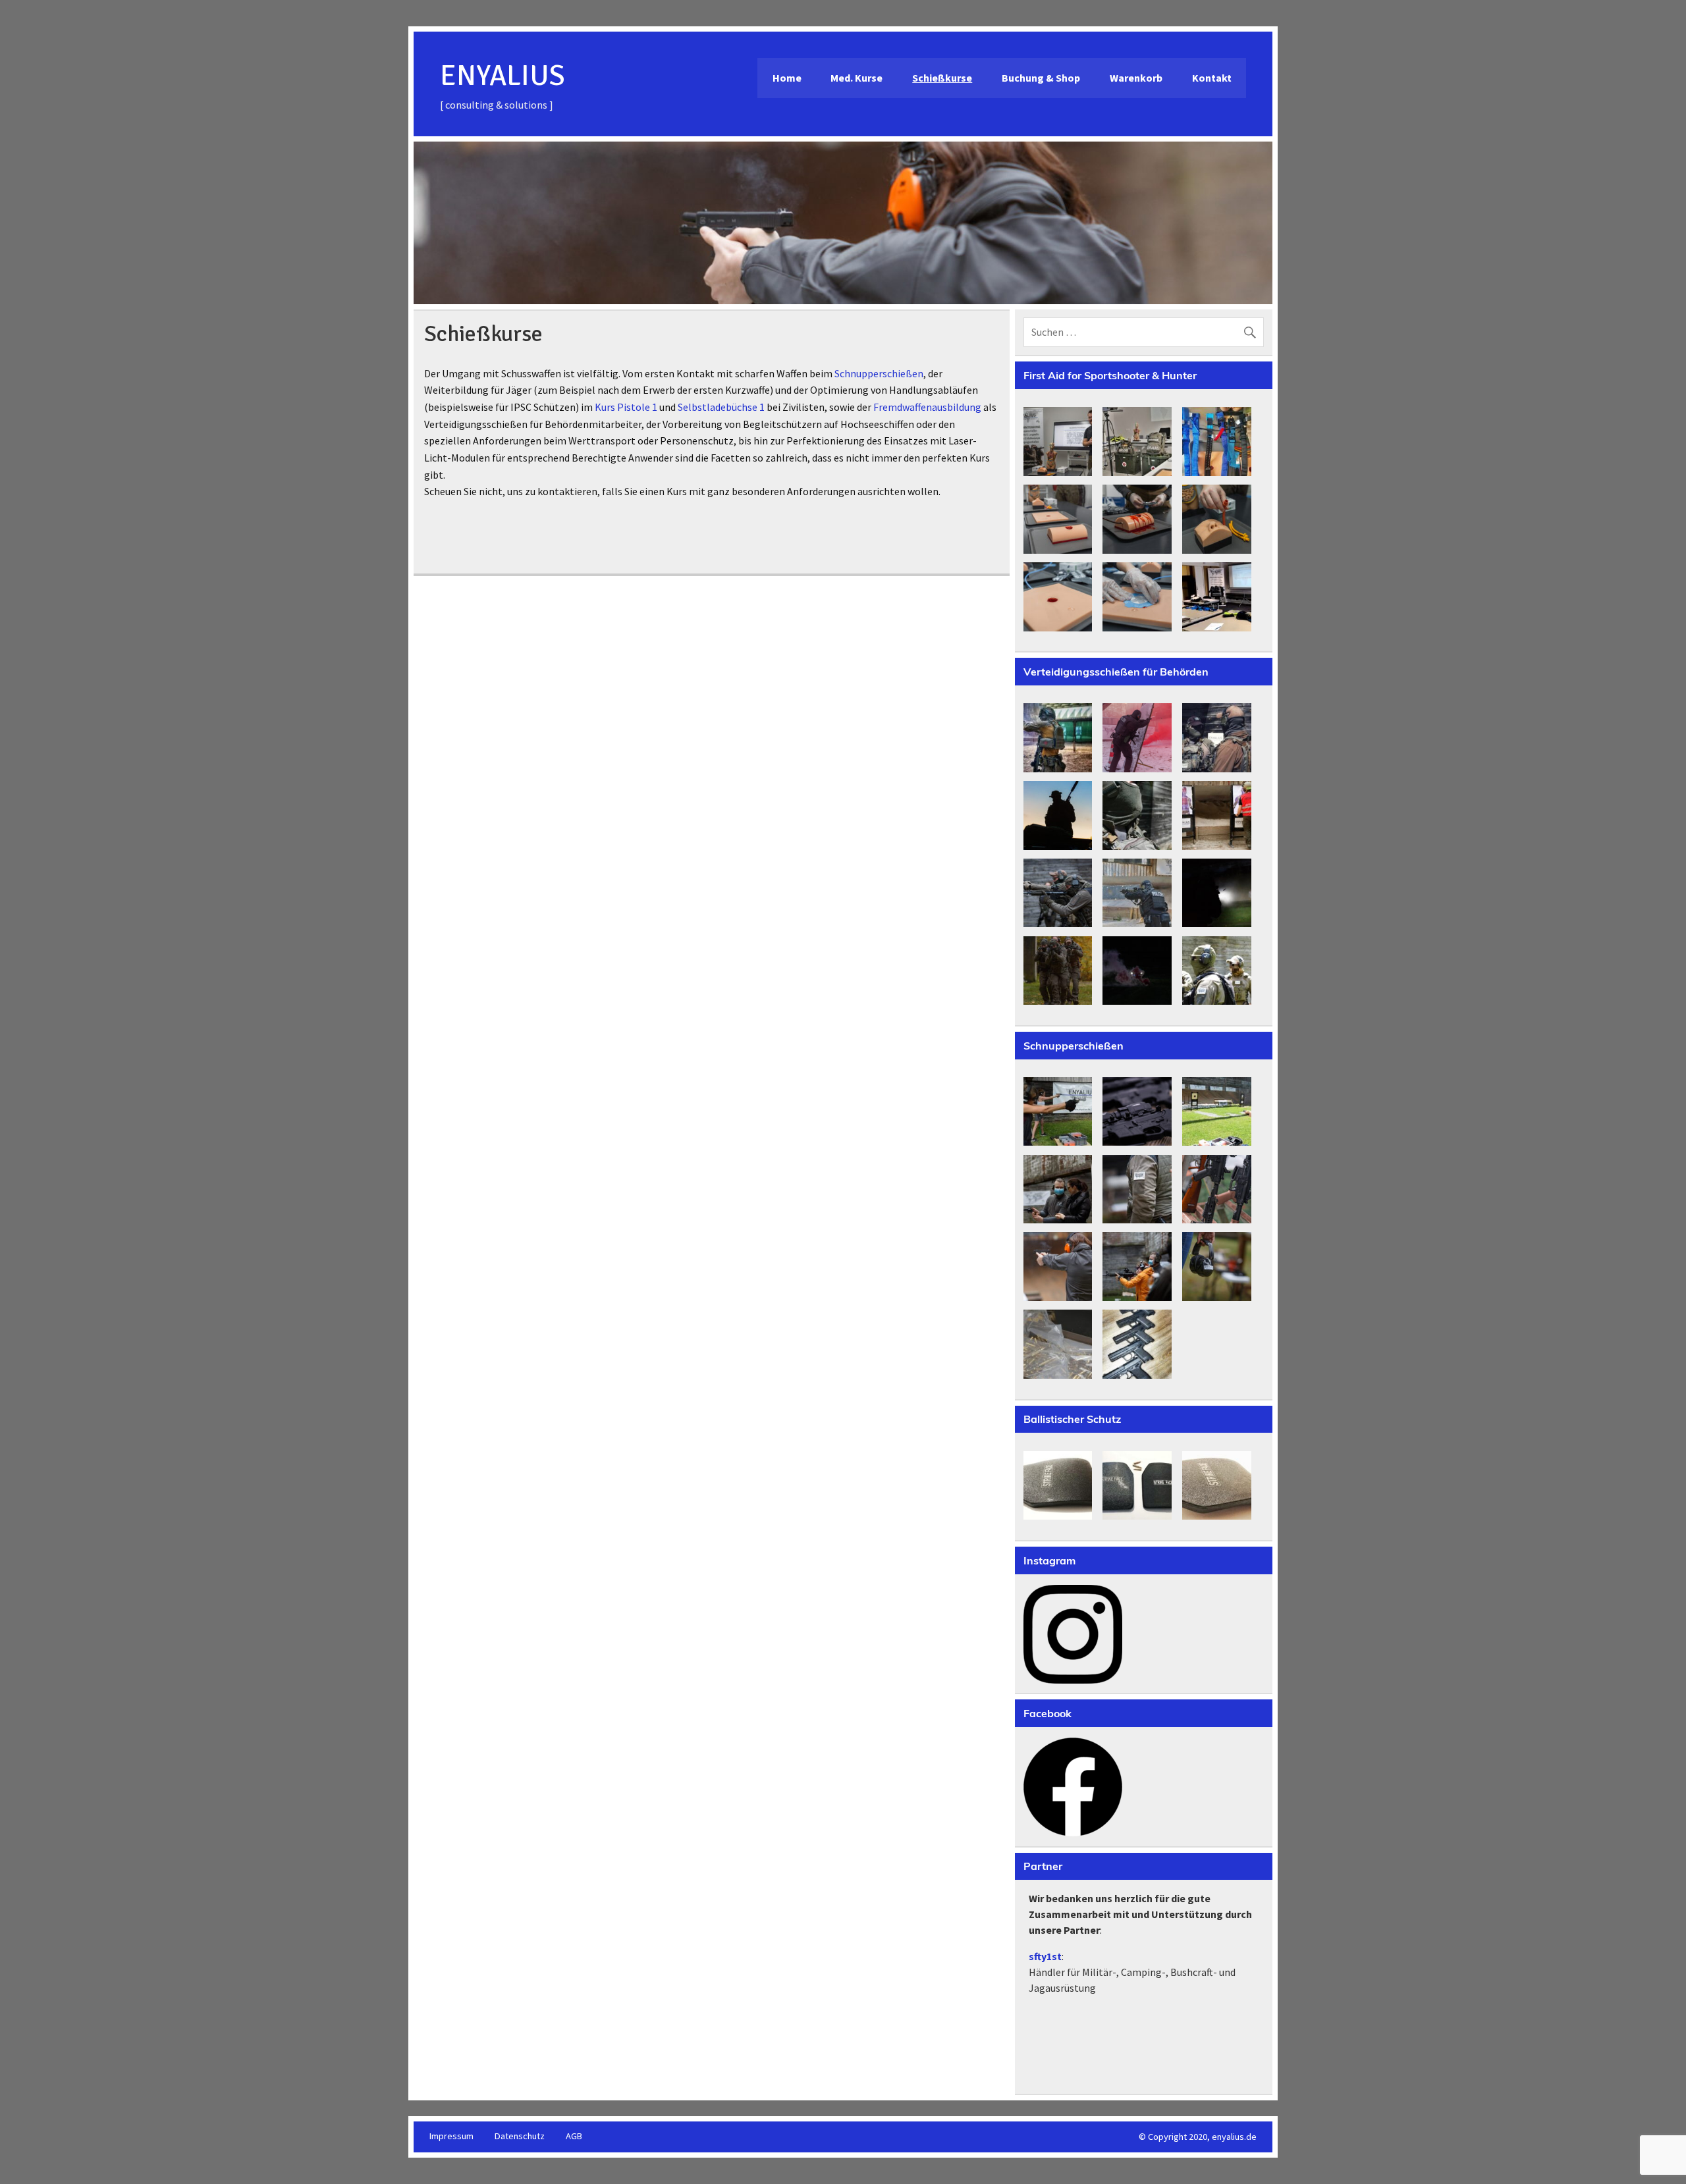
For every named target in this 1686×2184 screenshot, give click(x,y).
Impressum (451, 2136)
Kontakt (1212, 78)
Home (787, 78)
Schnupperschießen (879, 373)
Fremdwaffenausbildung (927, 407)
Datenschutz (520, 2136)
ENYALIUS (503, 76)
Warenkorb (1136, 78)
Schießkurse (942, 78)
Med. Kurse (857, 78)
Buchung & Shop (1041, 78)
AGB (574, 2136)
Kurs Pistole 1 (626, 407)
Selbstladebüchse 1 (721, 407)
